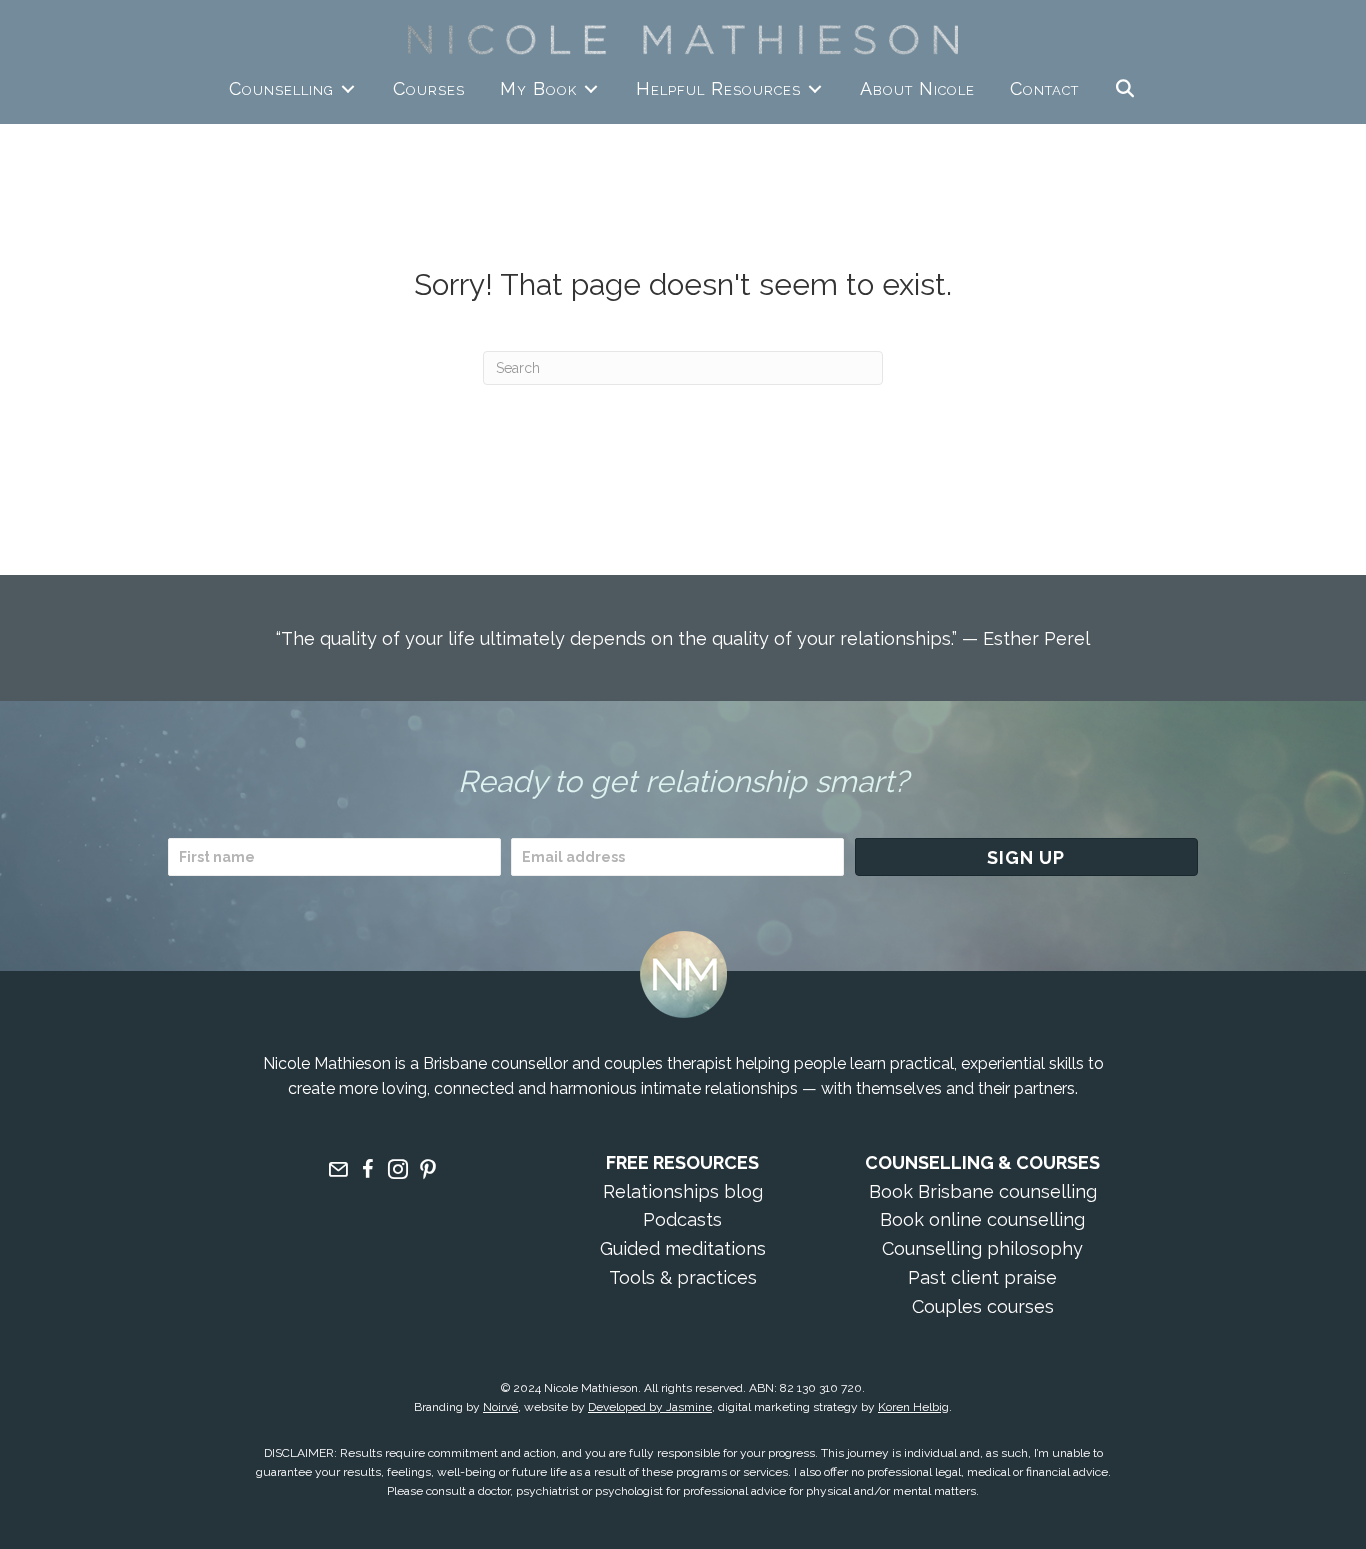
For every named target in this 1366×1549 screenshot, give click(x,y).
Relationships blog (683, 1191)
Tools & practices (683, 1277)
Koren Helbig (913, 1407)
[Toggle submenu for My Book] (591, 89)
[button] (1125, 89)
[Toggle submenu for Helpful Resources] (815, 89)
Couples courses (983, 1306)
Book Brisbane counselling (983, 1191)
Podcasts (682, 1219)
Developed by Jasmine (650, 1407)
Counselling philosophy (982, 1248)
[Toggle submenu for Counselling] (348, 89)
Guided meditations (683, 1248)
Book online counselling (982, 1219)
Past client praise (982, 1277)
